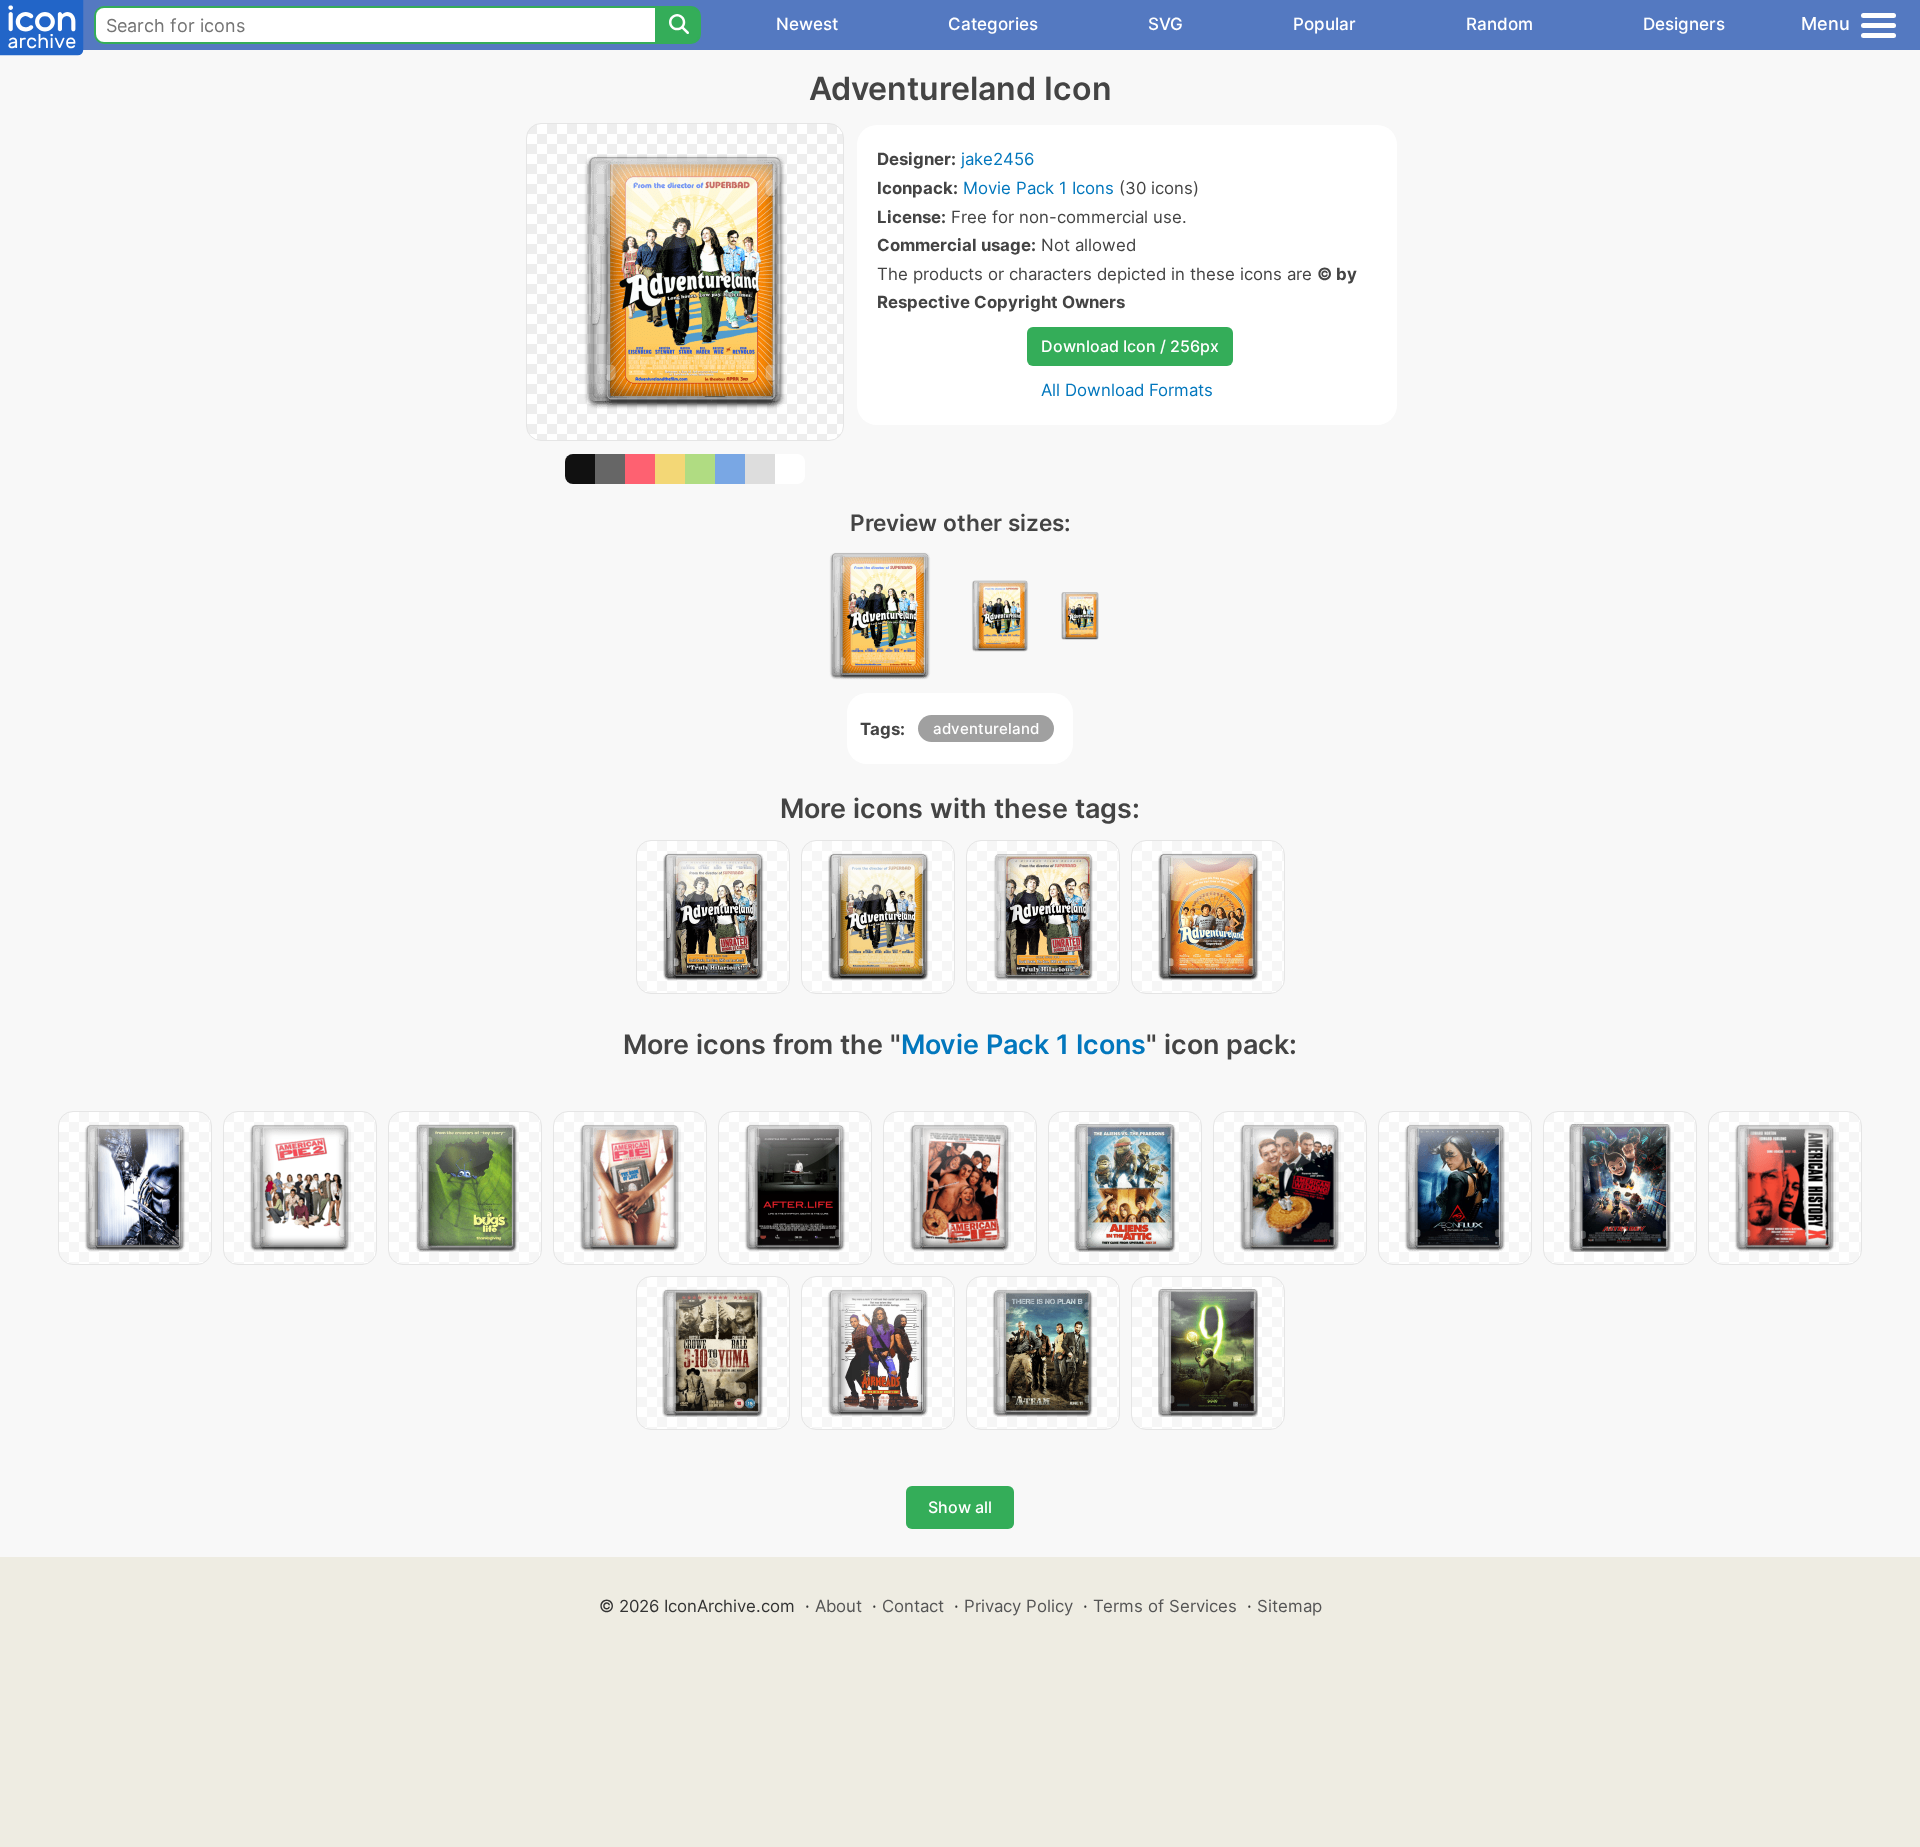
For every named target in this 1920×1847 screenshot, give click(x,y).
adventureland (986, 728)
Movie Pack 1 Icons (1038, 188)
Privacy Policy (1018, 1606)
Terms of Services (1165, 1606)
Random (1499, 24)
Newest (807, 24)
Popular (1324, 24)
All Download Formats (1127, 390)
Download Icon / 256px (1130, 346)
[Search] (678, 25)
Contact (913, 1606)
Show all (960, 1507)
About (838, 1606)
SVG (1165, 24)
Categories (993, 24)
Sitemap (1289, 1606)
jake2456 (997, 159)
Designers (1684, 24)
